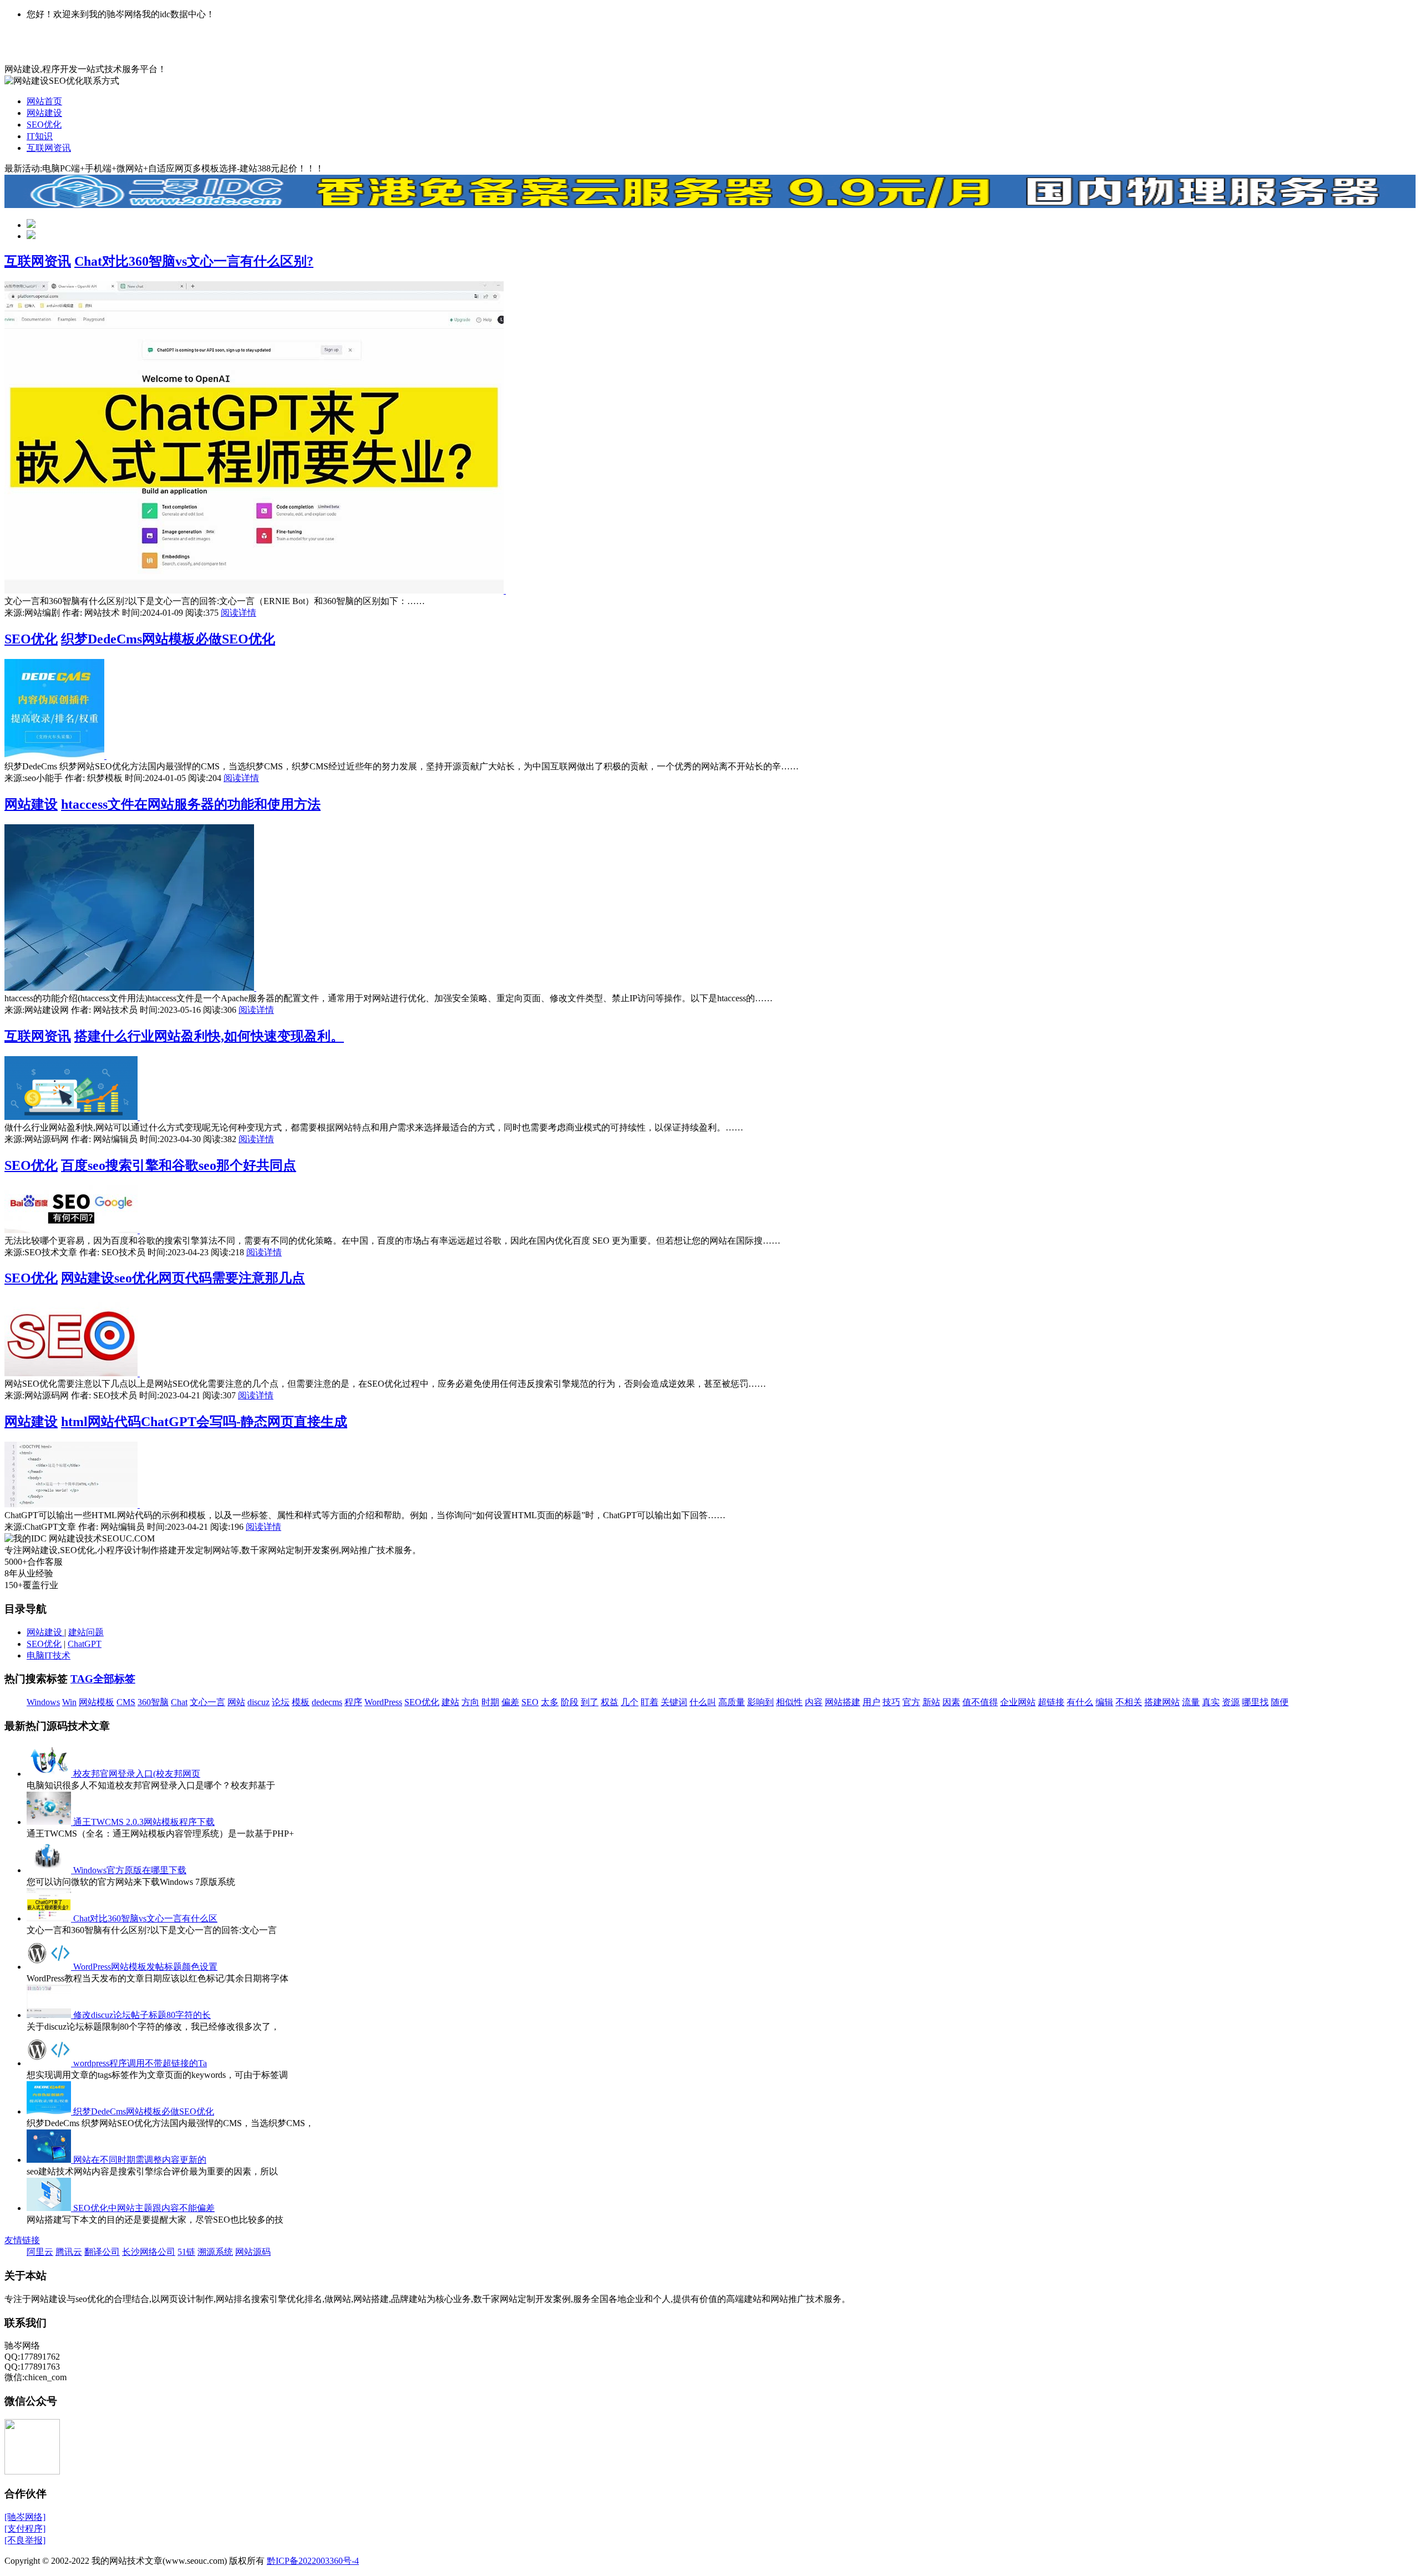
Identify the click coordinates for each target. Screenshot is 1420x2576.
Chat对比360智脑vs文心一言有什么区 (145, 1918)
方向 (470, 1702)
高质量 (732, 1702)
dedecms (327, 1702)
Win (69, 1702)
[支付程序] (25, 2529)
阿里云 (40, 2252)
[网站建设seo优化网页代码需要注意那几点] (72, 1373)
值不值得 (980, 1702)
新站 (931, 1702)
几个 (630, 1702)
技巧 (891, 1702)
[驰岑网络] (25, 2517)
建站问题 (86, 1632)
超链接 (1051, 1702)
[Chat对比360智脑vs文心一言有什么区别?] (255, 590)
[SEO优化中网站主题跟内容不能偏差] (50, 2208)
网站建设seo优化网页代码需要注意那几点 (183, 1278)
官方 (911, 1702)
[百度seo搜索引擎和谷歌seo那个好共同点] (72, 1230)
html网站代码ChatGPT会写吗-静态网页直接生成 (204, 1422)
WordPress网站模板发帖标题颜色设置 (145, 1967)
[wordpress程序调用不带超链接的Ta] (50, 2063)
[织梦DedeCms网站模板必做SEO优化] (55, 756)
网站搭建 (843, 1702)
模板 (301, 1702)
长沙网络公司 (149, 2252)
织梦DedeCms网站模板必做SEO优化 (168, 639)
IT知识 (40, 136)
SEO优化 (44, 125)
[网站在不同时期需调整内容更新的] (50, 2160)
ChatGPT (85, 1644)
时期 (490, 1702)
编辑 (1104, 1702)
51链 (186, 2252)
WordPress (383, 1702)
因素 (951, 1702)
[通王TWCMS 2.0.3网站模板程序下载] (50, 1822)
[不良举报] (25, 2540)
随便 (1280, 1702)
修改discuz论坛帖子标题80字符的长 (142, 2015)
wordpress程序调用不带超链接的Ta (140, 2063)
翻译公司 (102, 2252)
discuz (258, 1702)
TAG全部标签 (103, 1679)
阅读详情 (239, 613)
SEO (530, 1702)
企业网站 (1018, 1702)
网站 (236, 1702)
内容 (814, 1702)
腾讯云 (69, 2252)
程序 (353, 1702)
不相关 (1129, 1702)
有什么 (1080, 1702)
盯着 (650, 1702)
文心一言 (207, 1702)
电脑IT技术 (49, 1655)
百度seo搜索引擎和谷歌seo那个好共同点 (179, 1165)
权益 (610, 1702)
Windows (43, 1702)
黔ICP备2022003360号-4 (313, 2561)
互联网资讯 (49, 148)
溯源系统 (215, 2252)
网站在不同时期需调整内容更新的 (140, 2160)
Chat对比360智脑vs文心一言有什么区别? (194, 261)
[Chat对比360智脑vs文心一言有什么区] (50, 1918)
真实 (1211, 1702)
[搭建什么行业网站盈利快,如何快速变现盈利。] (72, 1117)
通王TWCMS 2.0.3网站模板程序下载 (144, 1822)
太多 (550, 1702)
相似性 (789, 1702)
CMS (126, 1702)
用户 (871, 1702)
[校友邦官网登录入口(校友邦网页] (50, 1774)
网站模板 (97, 1702)
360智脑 (153, 1702)
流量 (1191, 1702)
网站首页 (44, 101)
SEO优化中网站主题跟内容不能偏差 (144, 2208)
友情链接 (22, 2240)
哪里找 (1255, 1702)
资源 (1231, 1702)
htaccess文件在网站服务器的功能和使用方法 (191, 804)
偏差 (510, 1702)
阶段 (570, 1702)
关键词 (674, 1702)
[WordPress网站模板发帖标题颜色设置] (50, 1967)
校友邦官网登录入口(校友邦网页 (137, 1774)
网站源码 (253, 2252)
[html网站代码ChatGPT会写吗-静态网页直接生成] (72, 1505)
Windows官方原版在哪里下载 (130, 1870)
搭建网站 (1162, 1702)
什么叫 (703, 1702)
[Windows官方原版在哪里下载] (50, 1870)
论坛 (281, 1702)
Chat (179, 1702)
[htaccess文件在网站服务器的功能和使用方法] (130, 988)
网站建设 (44, 113)
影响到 (760, 1702)
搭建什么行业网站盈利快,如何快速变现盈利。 (209, 1036)
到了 (590, 1702)
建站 (450, 1702)
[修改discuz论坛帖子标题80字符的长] (50, 2015)
